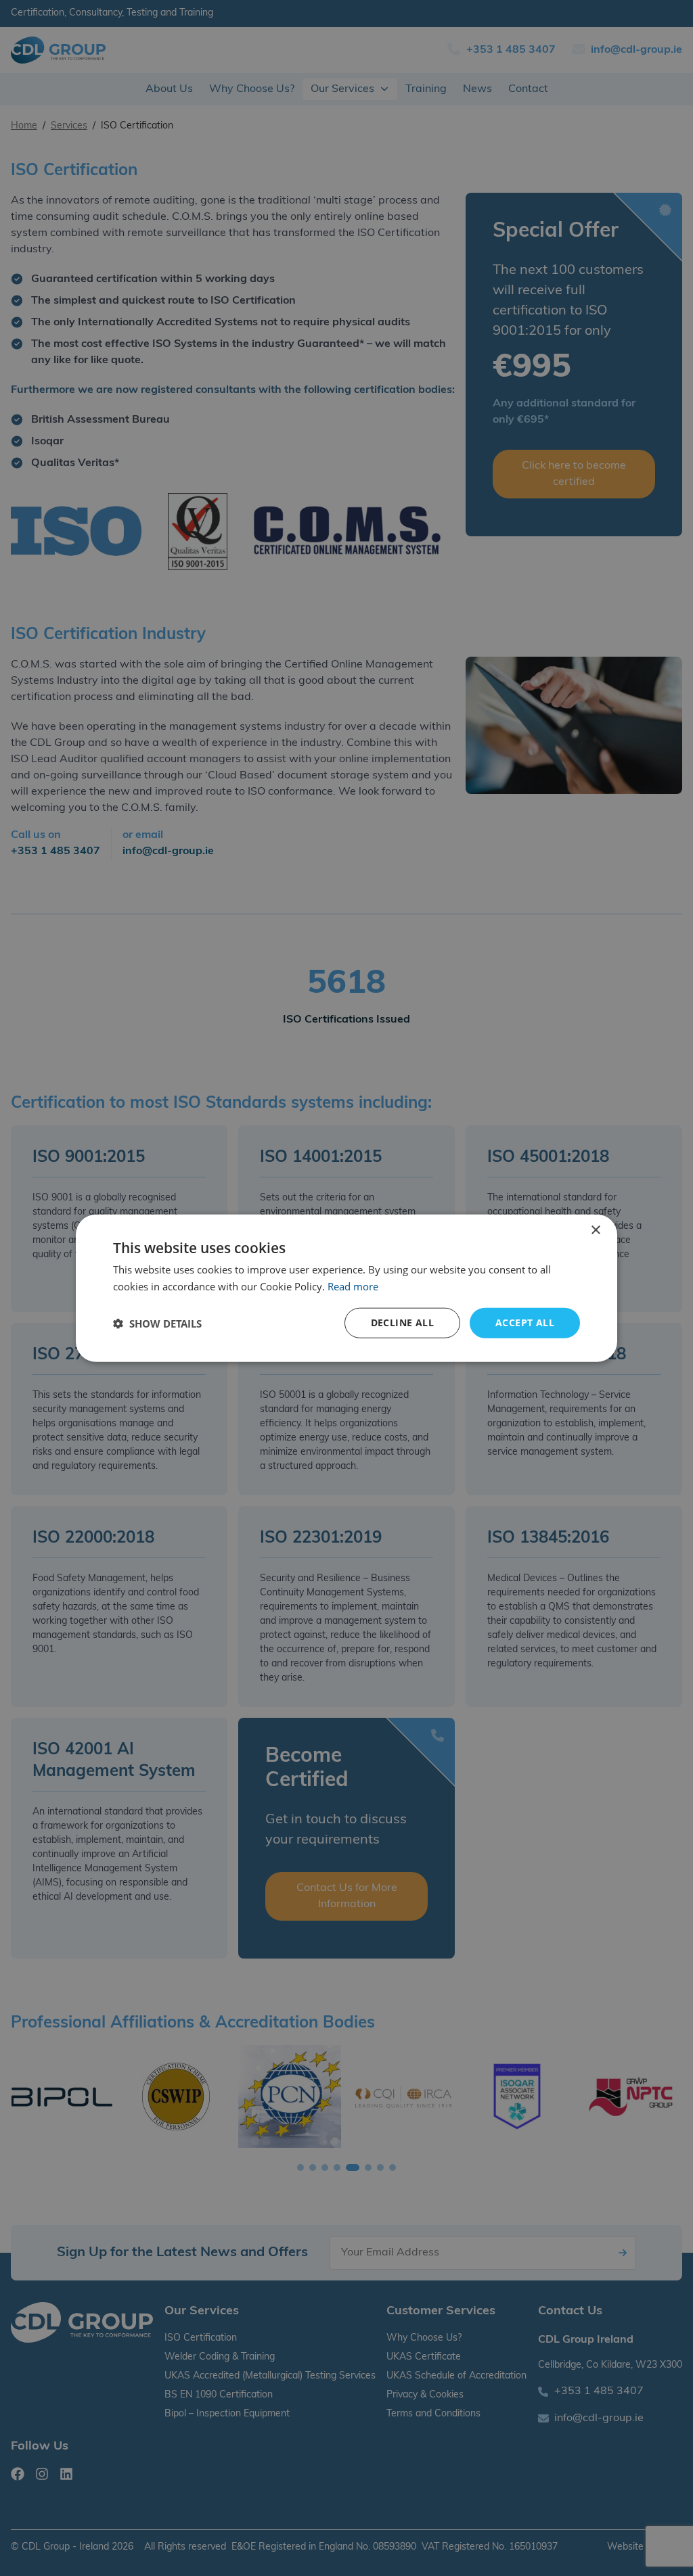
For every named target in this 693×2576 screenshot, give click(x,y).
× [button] (595, 1230)
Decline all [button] (402, 1322)
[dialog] (346, 1288)
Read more (353, 1286)
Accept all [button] (525, 1322)
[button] (157, 1323)
